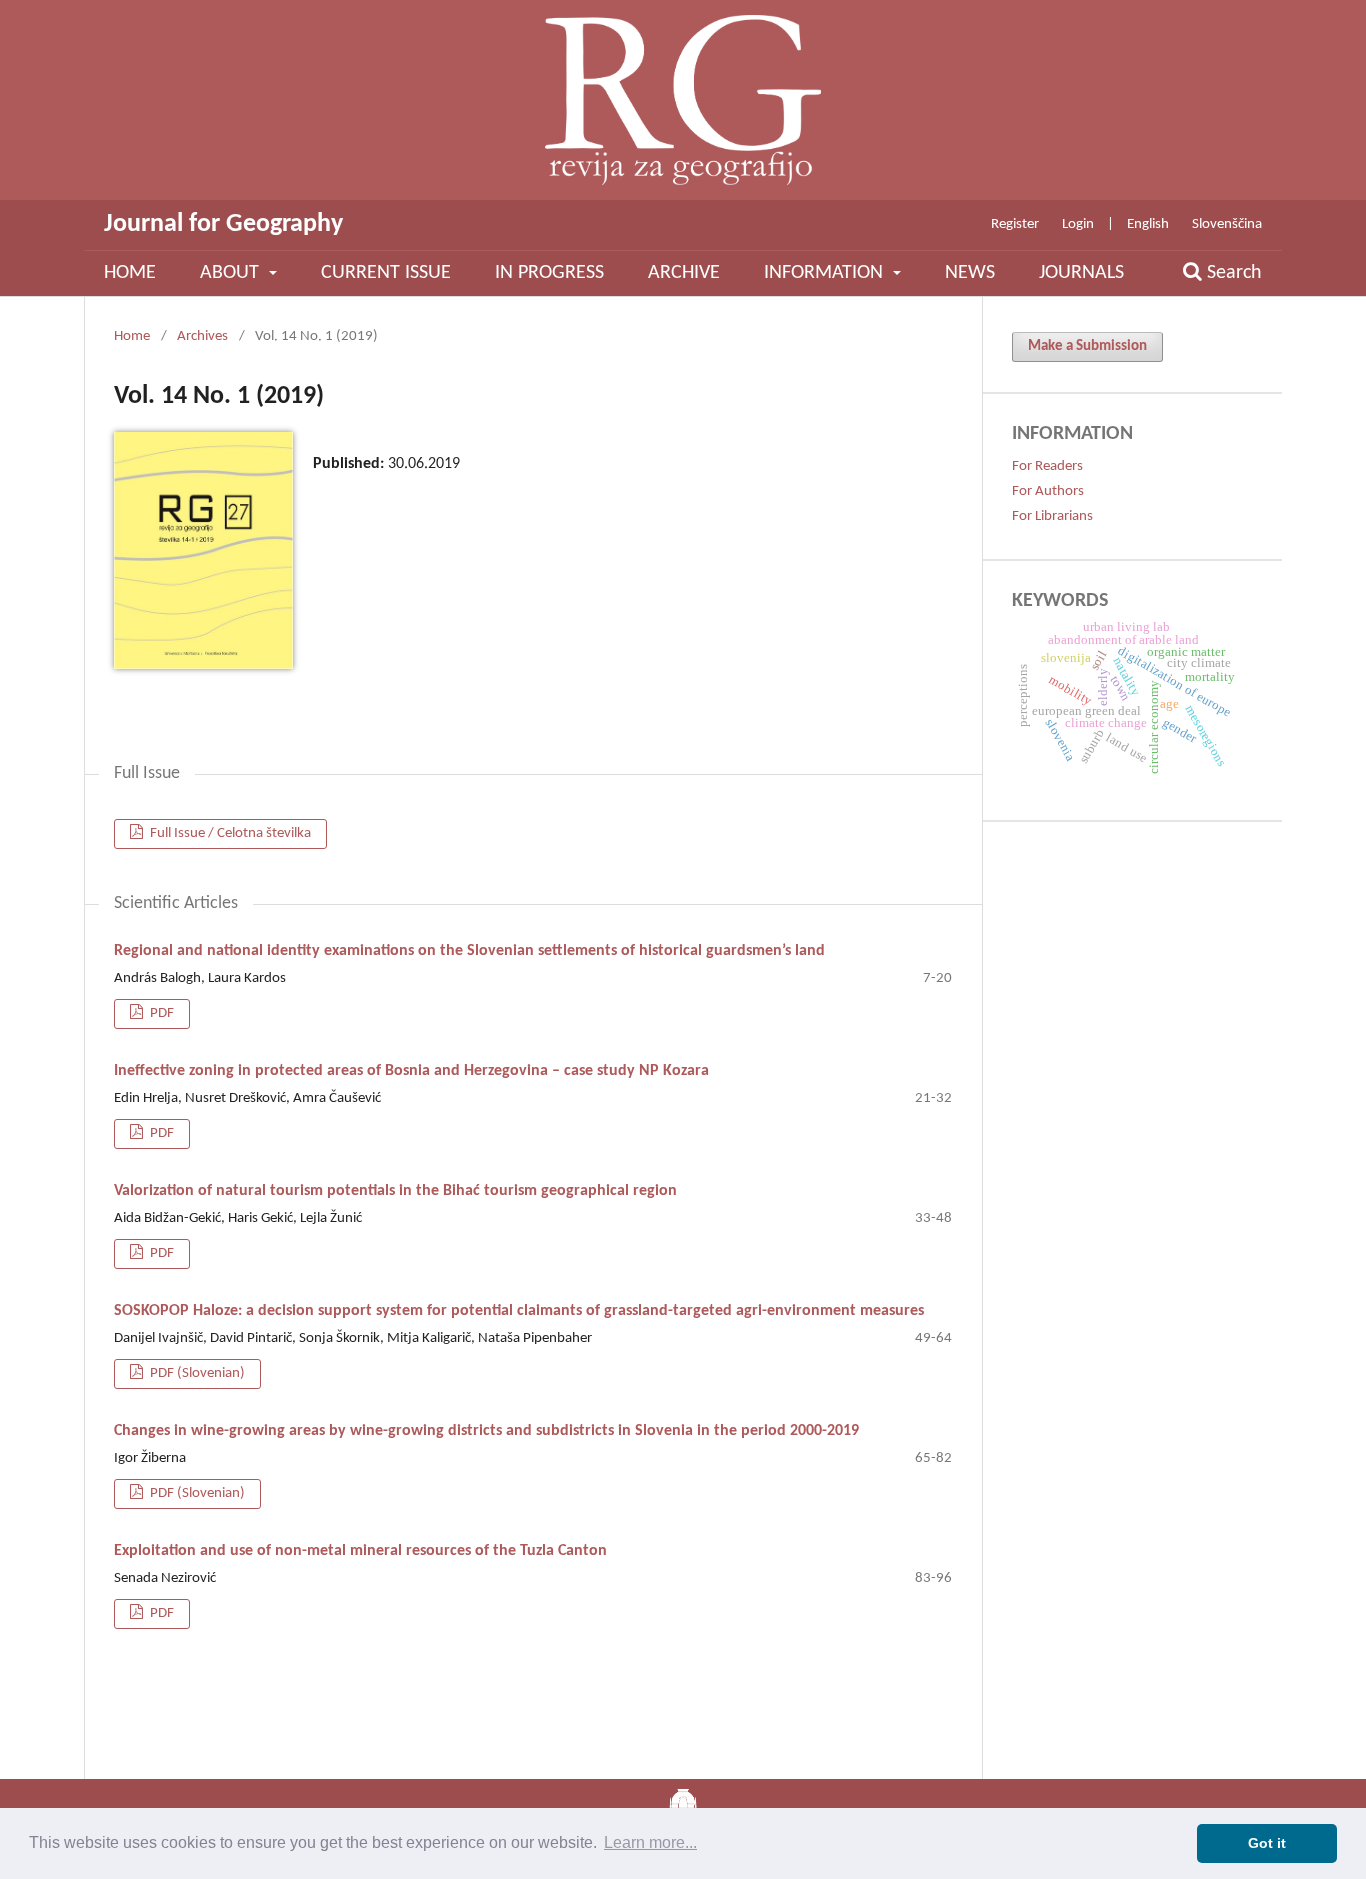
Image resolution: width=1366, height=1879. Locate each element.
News (970, 273)
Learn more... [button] (650, 1842)
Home (130, 273)
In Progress (549, 273)
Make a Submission (1087, 346)
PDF (160, 1013)
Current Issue (386, 273)
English (1148, 224)
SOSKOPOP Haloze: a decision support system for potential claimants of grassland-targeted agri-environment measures (519, 1311)
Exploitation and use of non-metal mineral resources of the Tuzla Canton (360, 1551)
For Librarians (1052, 516)
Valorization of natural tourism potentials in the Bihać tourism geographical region (395, 1191)
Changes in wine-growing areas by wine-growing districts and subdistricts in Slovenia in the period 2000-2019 (486, 1431)
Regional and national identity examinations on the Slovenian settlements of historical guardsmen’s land (469, 951)
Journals (1081, 273)
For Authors (1048, 491)
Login (1078, 224)
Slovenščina (1227, 224)
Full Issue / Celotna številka (229, 833)
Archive (684, 273)
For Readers (1047, 466)
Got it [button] (1267, 1843)
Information (826, 273)
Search (1232, 273)
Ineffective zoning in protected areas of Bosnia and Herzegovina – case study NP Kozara (411, 1071)
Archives (202, 336)
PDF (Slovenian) (196, 1373)
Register (1015, 224)
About (232, 273)
